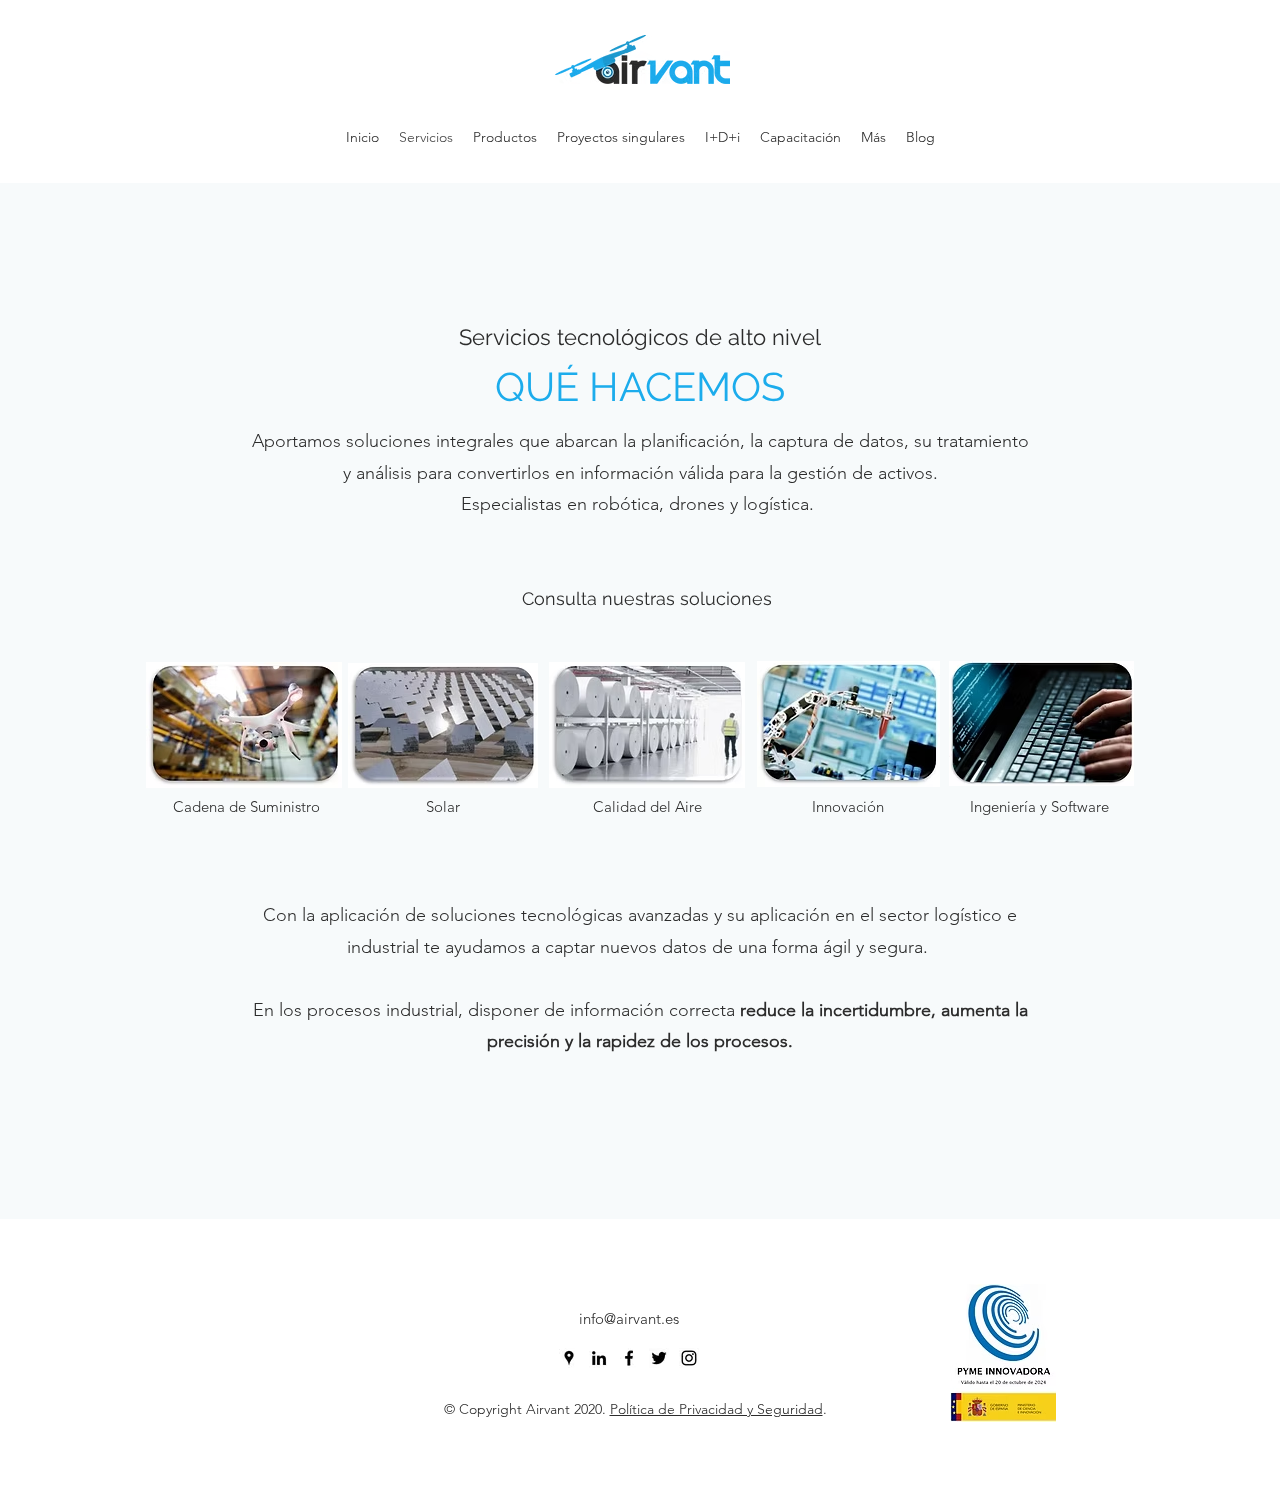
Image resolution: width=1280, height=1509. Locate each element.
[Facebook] (629, 1358)
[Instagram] (689, 1358)
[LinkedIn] (599, 1358)
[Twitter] (659, 1358)
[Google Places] (569, 1358)
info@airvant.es (629, 1318)
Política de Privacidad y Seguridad (716, 1409)
